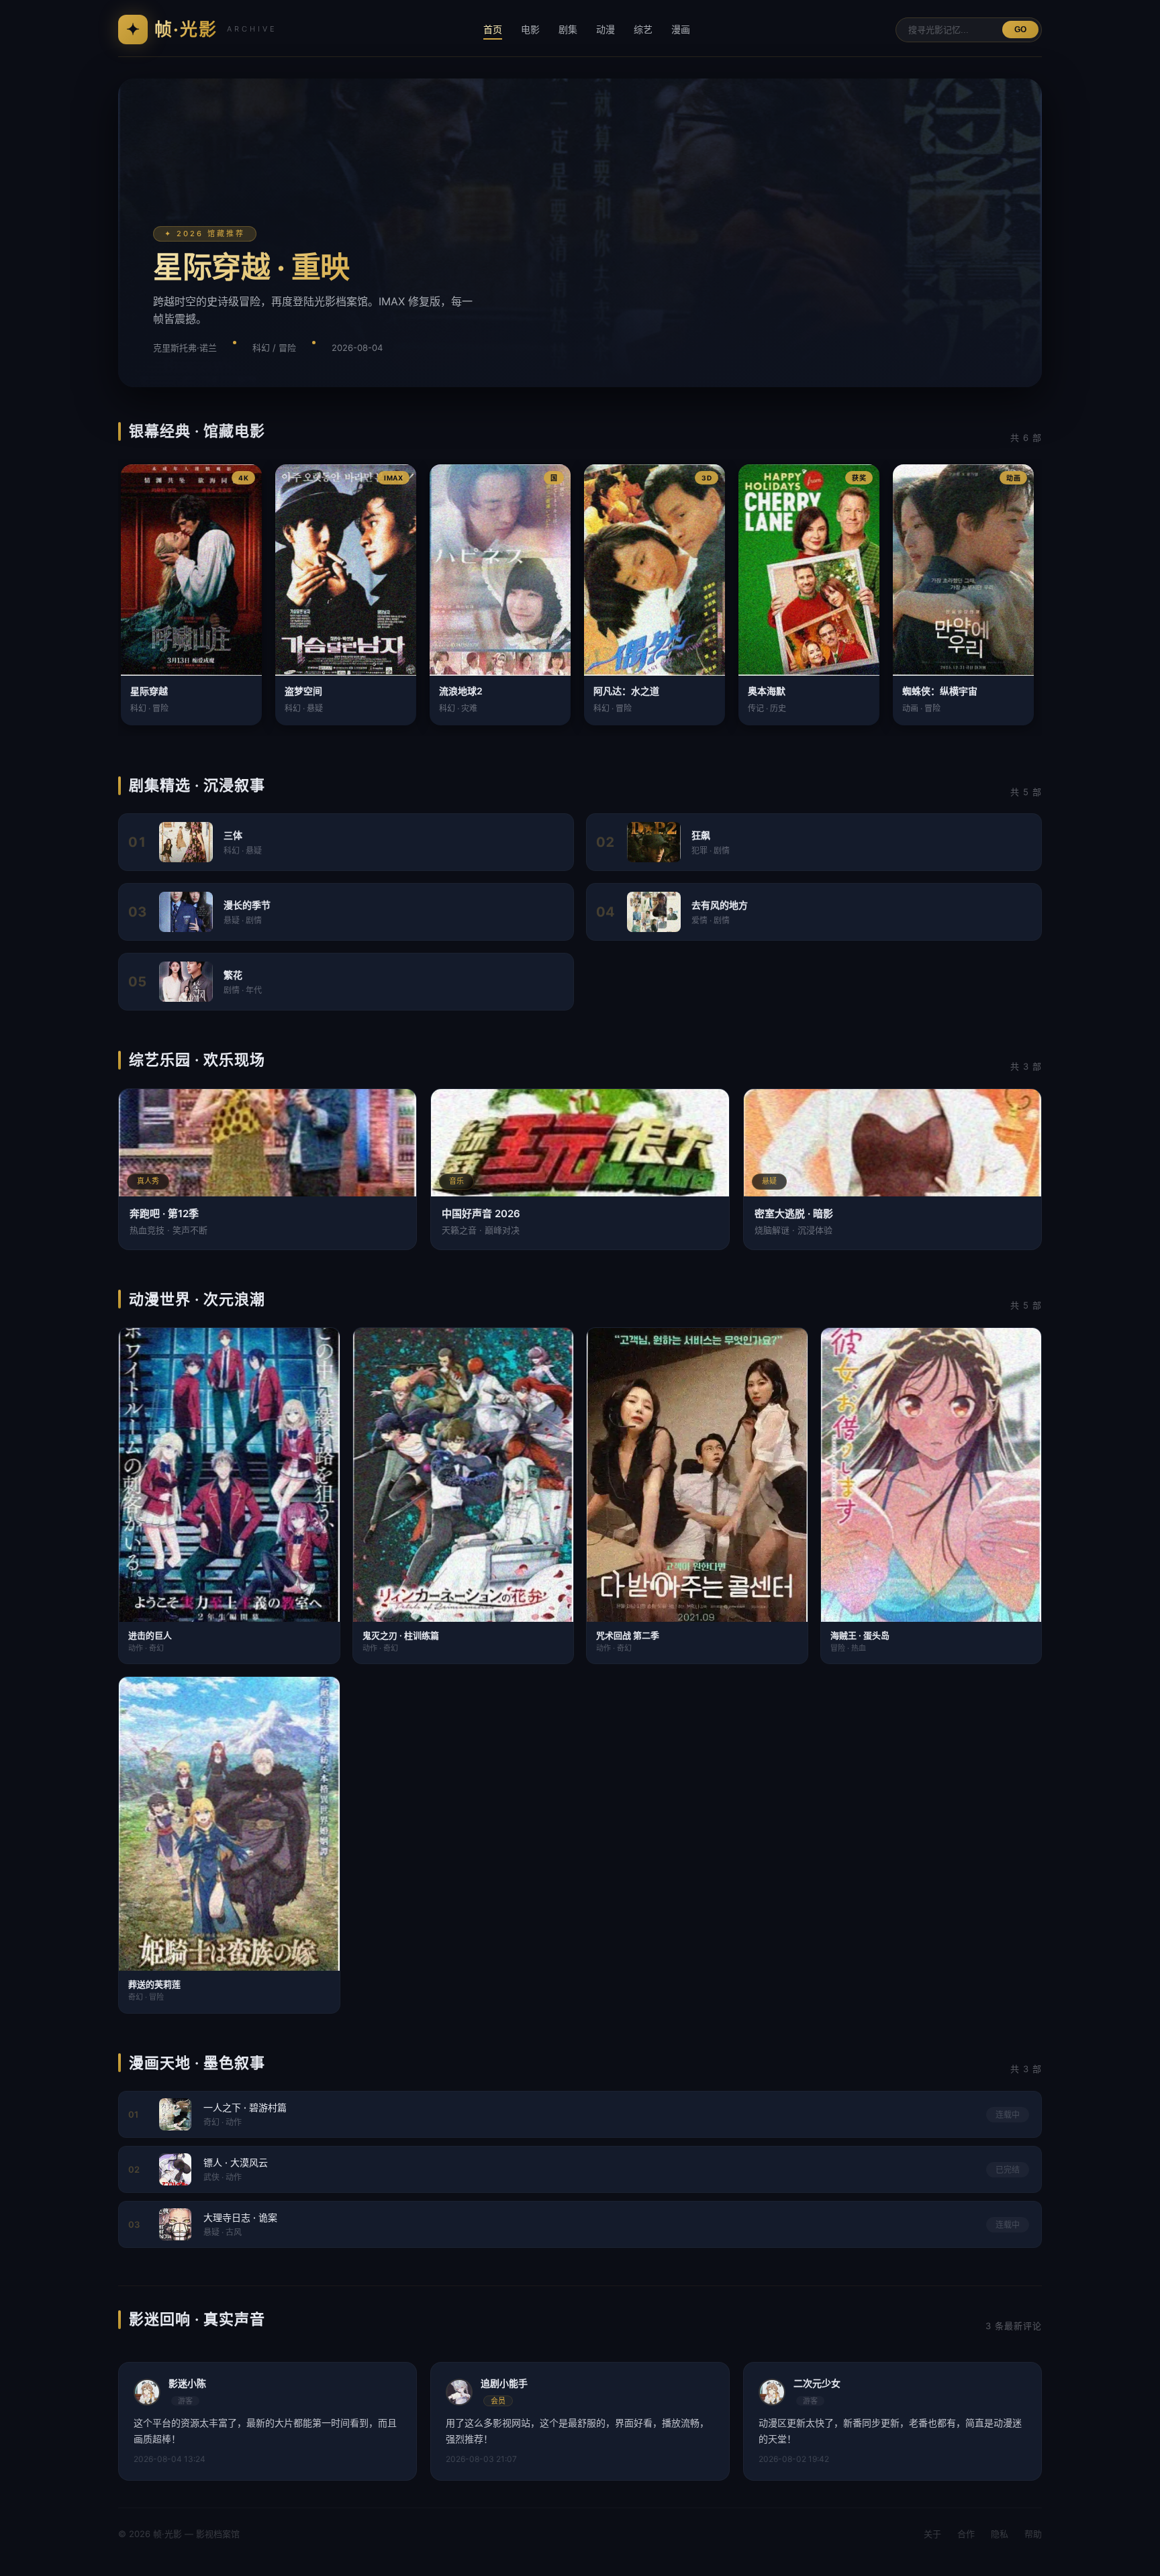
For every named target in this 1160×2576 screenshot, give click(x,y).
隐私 (1000, 2534)
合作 (966, 2534)
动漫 (606, 29)
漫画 (681, 29)
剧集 (568, 29)
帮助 (1033, 2534)
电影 (530, 29)
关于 (932, 2534)
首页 (493, 29)
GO (1020, 30)
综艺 (643, 29)
